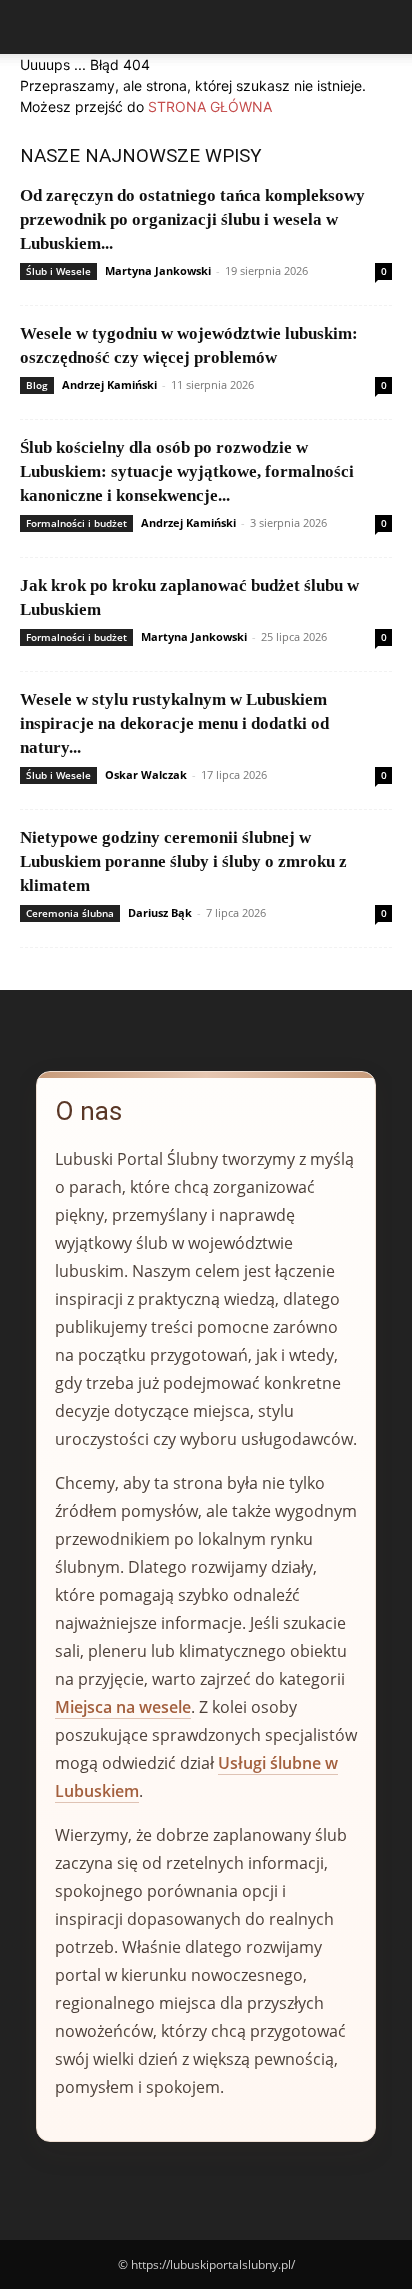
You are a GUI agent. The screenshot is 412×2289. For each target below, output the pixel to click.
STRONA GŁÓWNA (210, 106)
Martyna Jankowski (158, 270)
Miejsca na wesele (123, 1707)
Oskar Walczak (146, 774)
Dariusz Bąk (160, 912)
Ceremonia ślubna (70, 913)
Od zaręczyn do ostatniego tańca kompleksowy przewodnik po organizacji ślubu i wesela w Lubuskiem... (192, 219)
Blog (37, 385)
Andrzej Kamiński (109, 384)
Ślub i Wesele (58, 271)
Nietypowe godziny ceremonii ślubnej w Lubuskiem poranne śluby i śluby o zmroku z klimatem (183, 861)
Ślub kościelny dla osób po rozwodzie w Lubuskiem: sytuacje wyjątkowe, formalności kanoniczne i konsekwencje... (187, 471)
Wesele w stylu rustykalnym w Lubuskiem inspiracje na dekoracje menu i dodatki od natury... (174, 723)
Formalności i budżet (76, 523)
